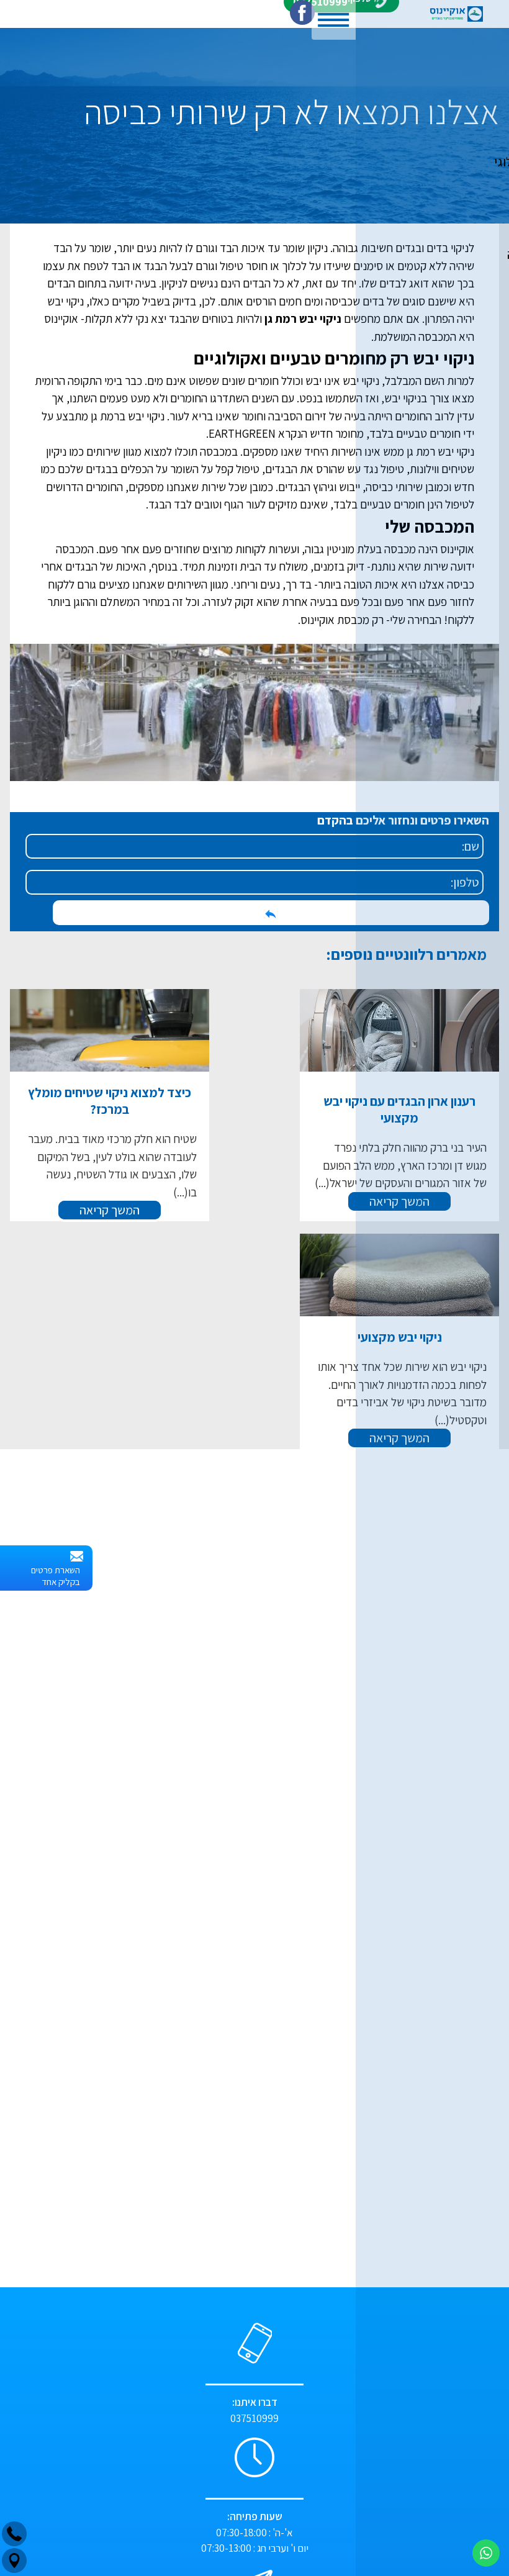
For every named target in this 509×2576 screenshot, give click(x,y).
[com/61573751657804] (302, 14)
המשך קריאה (255, 1158)
